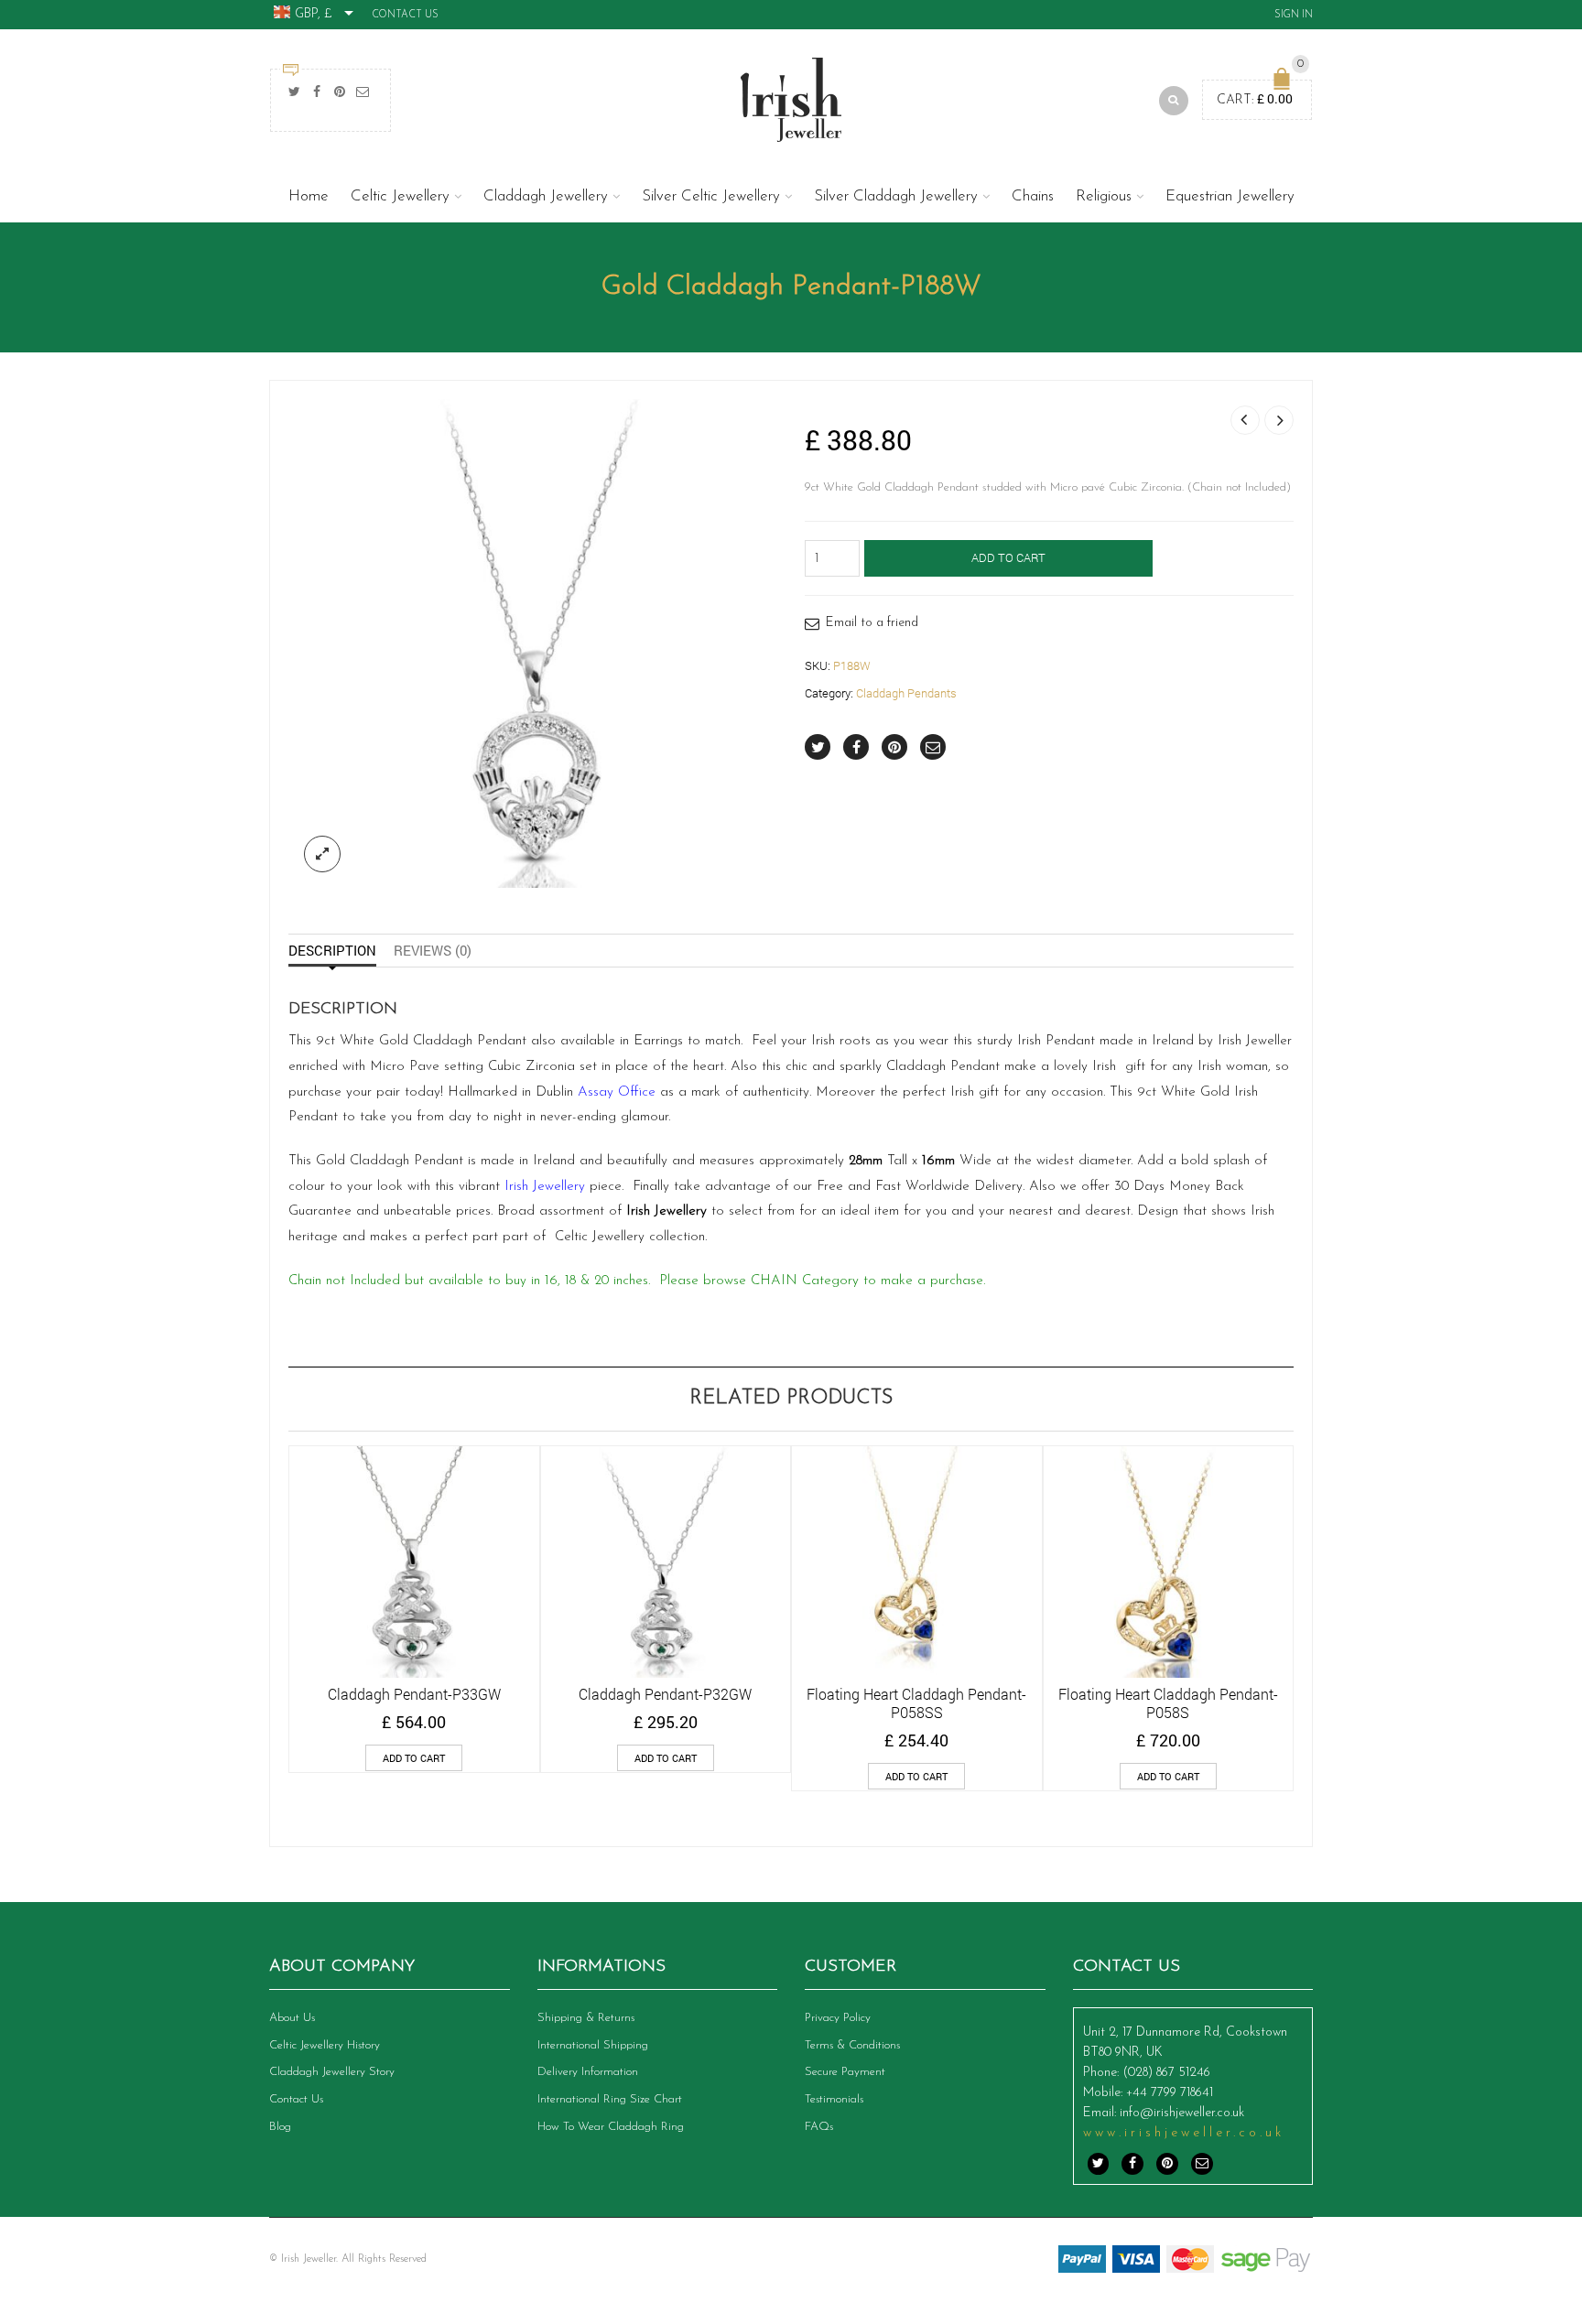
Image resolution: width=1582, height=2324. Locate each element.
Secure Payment (845, 2072)
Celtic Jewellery (400, 196)
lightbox (322, 854)
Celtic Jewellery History (325, 2045)
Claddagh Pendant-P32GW (665, 1694)
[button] (414, 1758)
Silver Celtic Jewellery (711, 196)
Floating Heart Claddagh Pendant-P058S (1168, 1703)
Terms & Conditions (852, 2045)
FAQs (819, 2127)
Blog (280, 2127)
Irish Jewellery (547, 1187)
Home (309, 196)
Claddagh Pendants (906, 693)
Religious (1104, 196)
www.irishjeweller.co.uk (1184, 2133)
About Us (292, 2018)
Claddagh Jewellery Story (332, 2072)
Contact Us (405, 15)
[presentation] (263, 1589)
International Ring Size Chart (610, 2099)
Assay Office (617, 1092)
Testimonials (834, 2099)
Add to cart (1008, 557)
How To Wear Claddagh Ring (611, 2127)
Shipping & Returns (586, 2018)
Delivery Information (588, 2072)
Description (332, 950)
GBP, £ (314, 14)
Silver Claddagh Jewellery (896, 196)
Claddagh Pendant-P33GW (414, 1694)
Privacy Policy (838, 2018)
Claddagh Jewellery (546, 196)
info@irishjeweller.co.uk (1182, 2113)
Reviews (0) (433, 950)
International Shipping (593, 2045)
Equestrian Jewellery (1230, 196)
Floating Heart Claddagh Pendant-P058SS (916, 1703)
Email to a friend (872, 623)
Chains (1033, 196)
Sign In (1294, 15)
